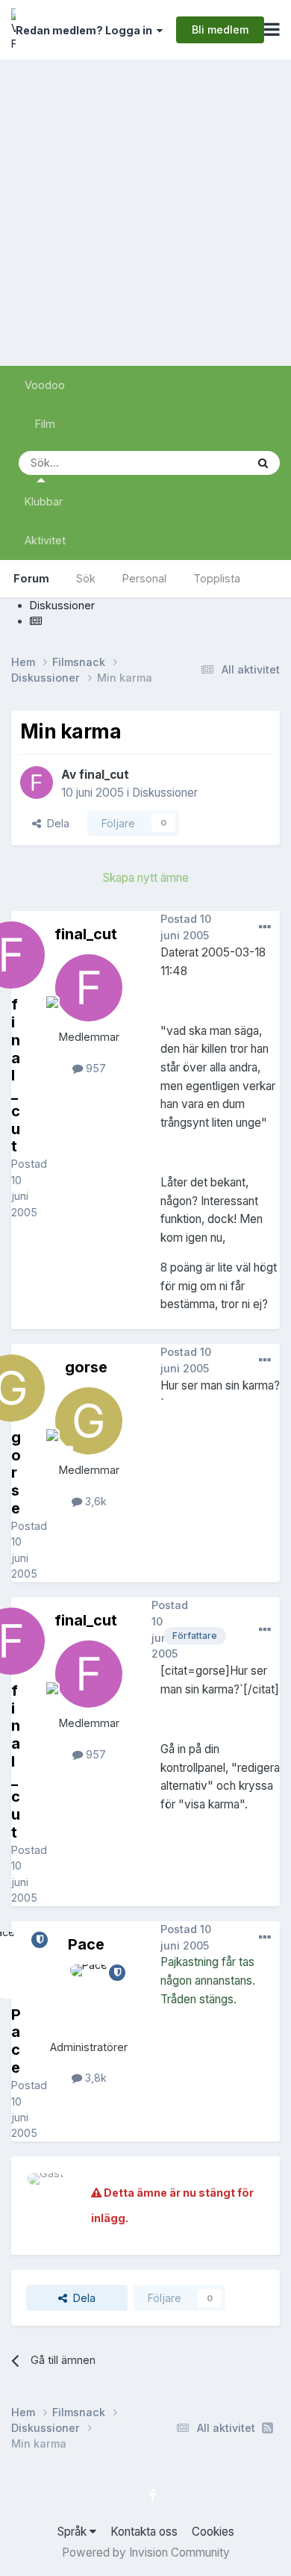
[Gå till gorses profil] (89, 1421)
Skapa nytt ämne (146, 878)
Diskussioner (165, 793)
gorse (86, 1367)
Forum (31, 578)
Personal (144, 578)
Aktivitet (45, 540)
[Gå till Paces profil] (89, 1998)
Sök (86, 578)
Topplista (217, 578)
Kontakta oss (144, 2532)
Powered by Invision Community (146, 2552)
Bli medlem (220, 29)
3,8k (94, 2078)
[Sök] (263, 463)
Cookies (213, 2532)
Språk (73, 2532)
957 (94, 1068)
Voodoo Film (45, 404)
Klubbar (44, 501)
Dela (55, 823)
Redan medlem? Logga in (86, 30)
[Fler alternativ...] (265, 927)
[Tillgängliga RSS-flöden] (267, 2428)
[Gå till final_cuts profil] (37, 783)
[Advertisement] (145, 213)
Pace (86, 1944)
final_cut (104, 775)
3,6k (94, 1501)
